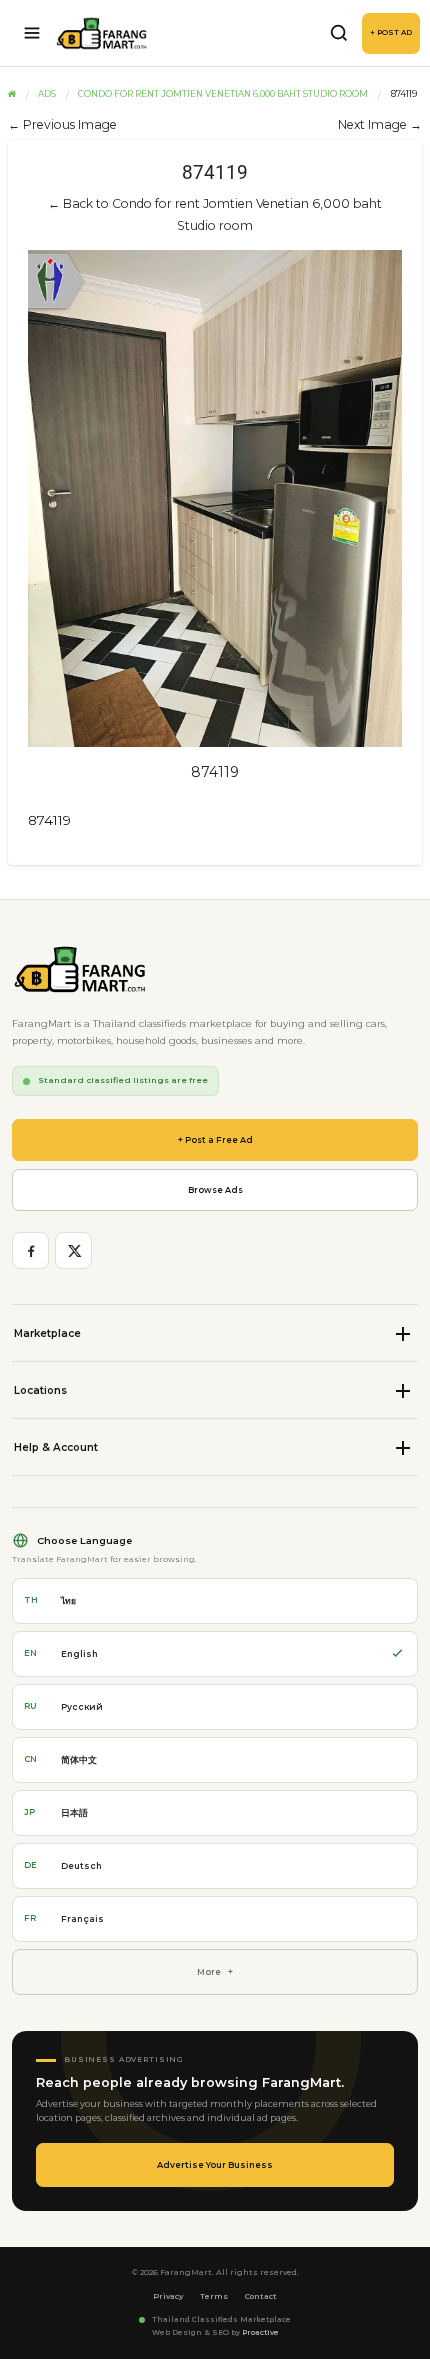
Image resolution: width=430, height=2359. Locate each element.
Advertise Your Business (215, 2165)
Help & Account (56, 1447)
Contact (261, 2296)
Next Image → (380, 124)
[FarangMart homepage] (102, 33)
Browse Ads (215, 1190)
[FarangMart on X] (73, 1250)
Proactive (260, 2332)
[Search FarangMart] (339, 33)
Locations (40, 1390)
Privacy (168, 2296)
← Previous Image (62, 124)
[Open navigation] (32, 33)
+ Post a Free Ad (215, 1140)
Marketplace (47, 1333)
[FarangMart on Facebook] (30, 1250)
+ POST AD (391, 32)
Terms (214, 2296)
